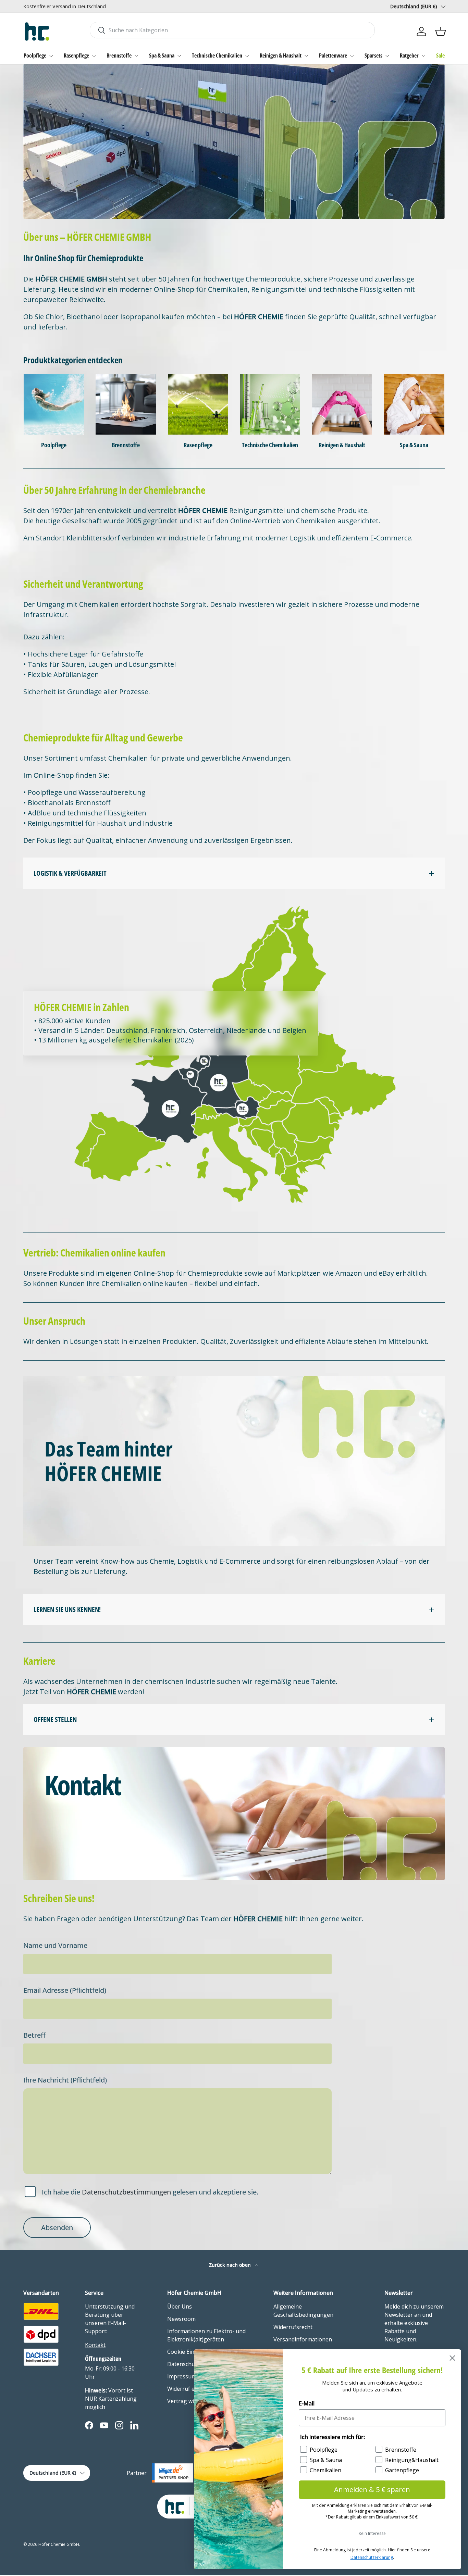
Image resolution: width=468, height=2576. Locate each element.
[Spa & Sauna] (414, 404)
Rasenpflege (76, 55)
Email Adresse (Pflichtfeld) (65, 1990)
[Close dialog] (452, 2358)
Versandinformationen (303, 2339)
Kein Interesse (372, 2533)
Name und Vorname (55, 1946)
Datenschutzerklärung (372, 2557)
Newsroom (181, 2319)
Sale (440, 55)
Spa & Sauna (162, 55)
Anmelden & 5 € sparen (372, 2490)
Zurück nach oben (231, 2265)
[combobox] (232, 30)
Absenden (57, 2228)
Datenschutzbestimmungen (126, 2192)
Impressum (182, 2376)
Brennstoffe (119, 55)
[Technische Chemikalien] (270, 404)
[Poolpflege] (54, 404)
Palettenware (333, 55)
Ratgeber (409, 55)
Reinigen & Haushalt (281, 55)
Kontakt (95, 2345)
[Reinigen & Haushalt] (342, 404)
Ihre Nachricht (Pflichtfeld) (65, 2080)
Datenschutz (183, 2364)
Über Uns (180, 2306)
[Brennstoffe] (126, 404)
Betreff (34, 2035)
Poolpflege (35, 55)
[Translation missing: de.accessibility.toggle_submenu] (51, 56)
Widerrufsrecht (293, 2327)
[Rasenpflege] (198, 404)
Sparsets (373, 55)
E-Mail (307, 2403)
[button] (441, 32)
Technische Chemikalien (217, 55)
